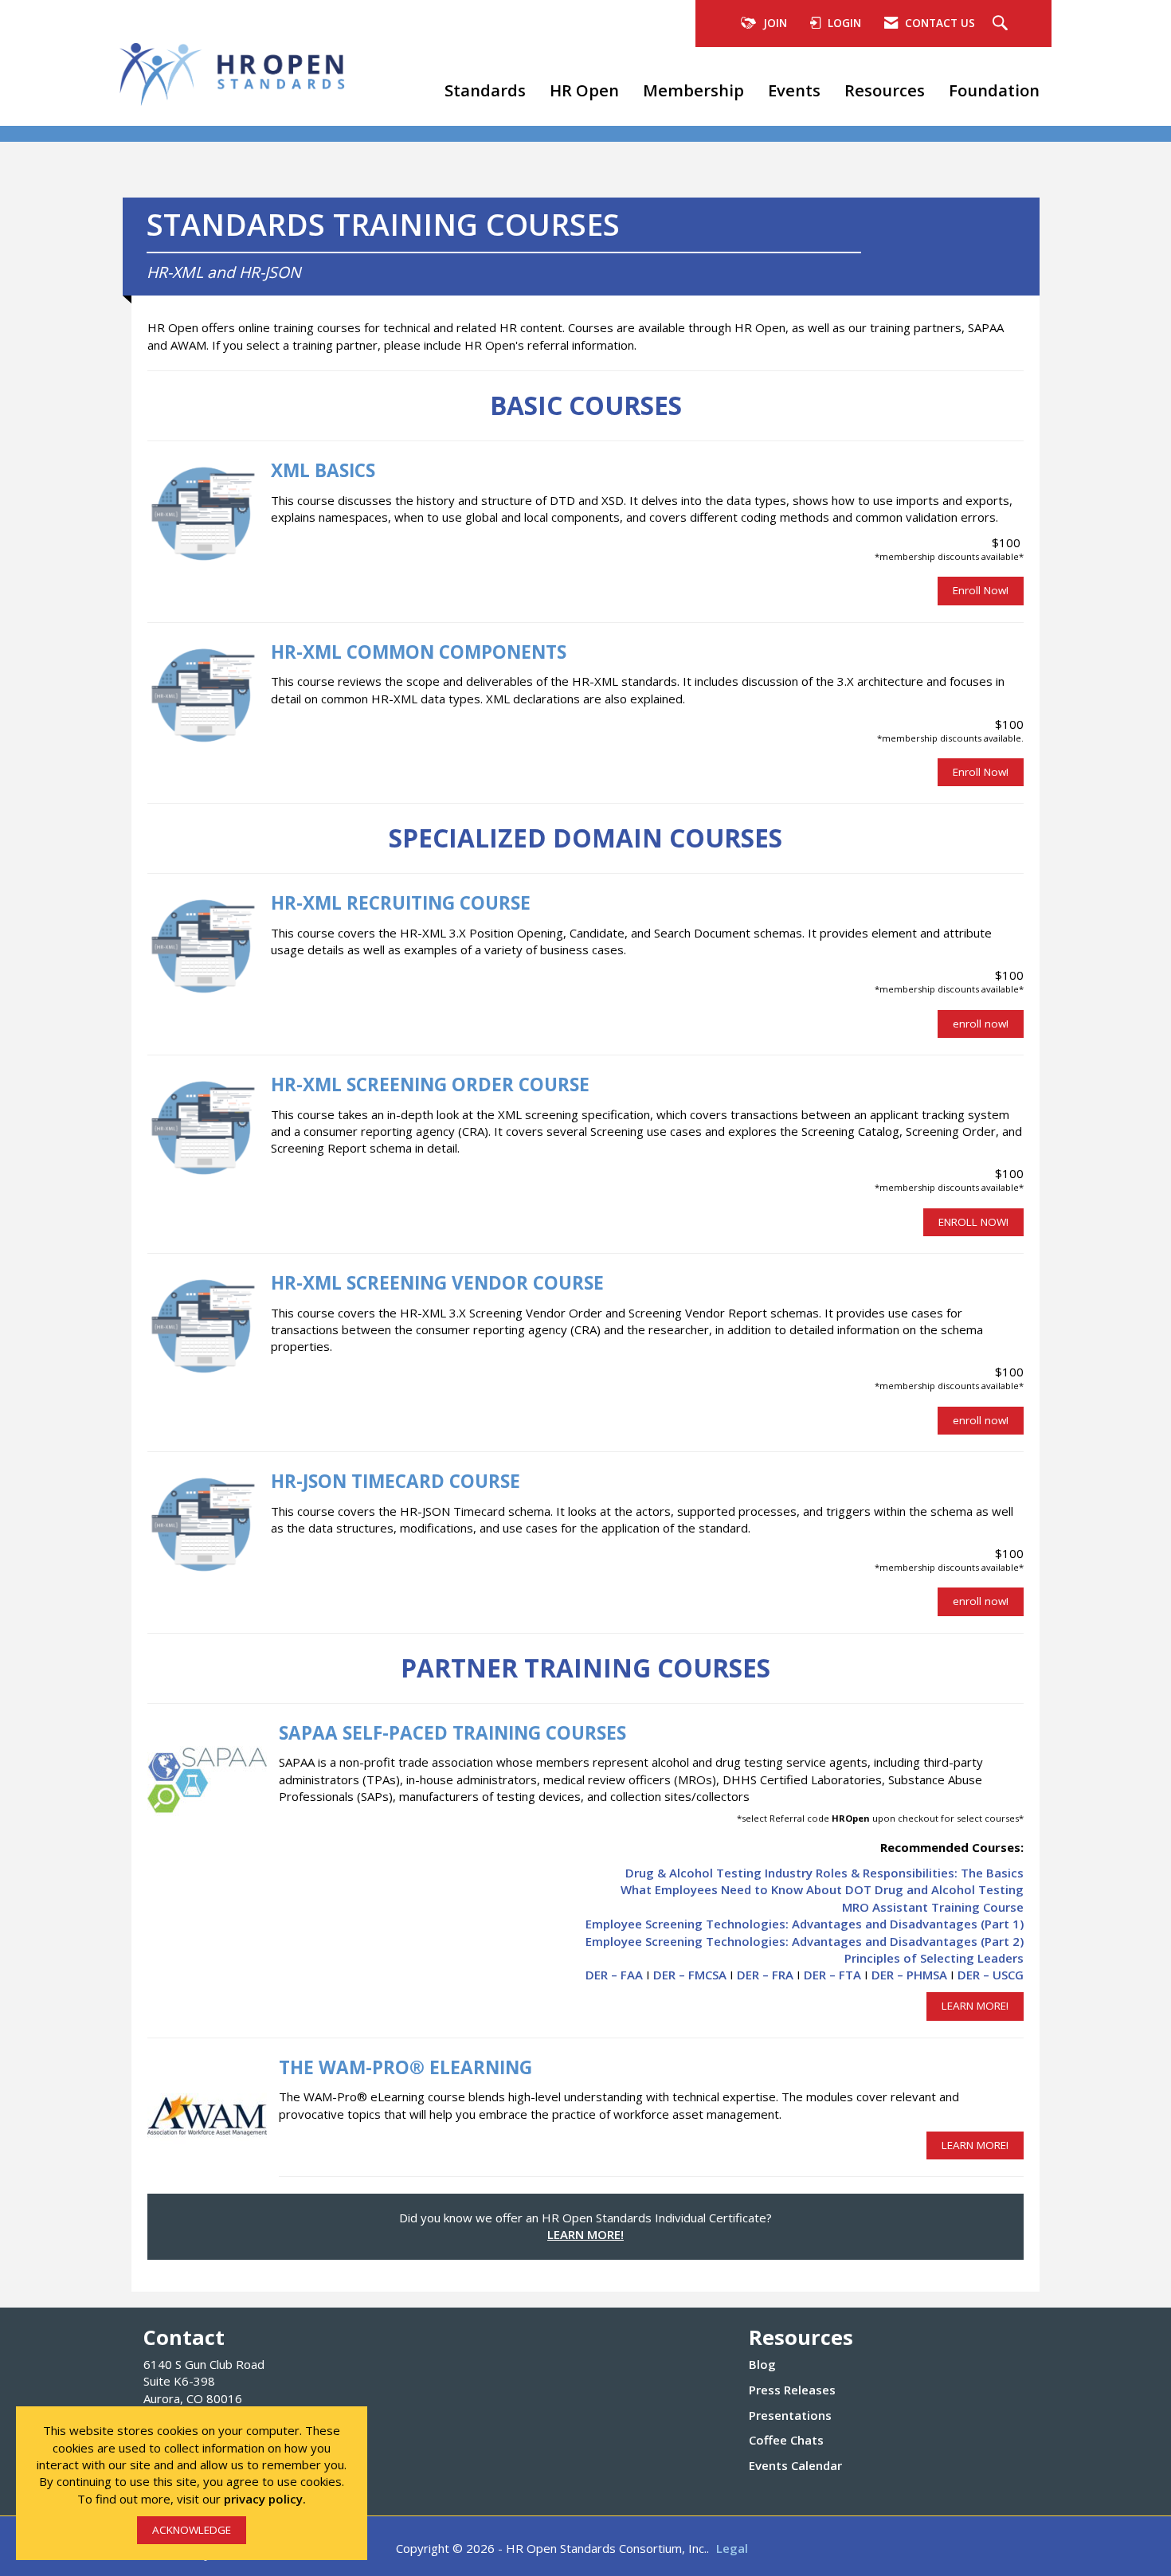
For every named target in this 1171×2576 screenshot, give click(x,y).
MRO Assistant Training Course (933, 1907)
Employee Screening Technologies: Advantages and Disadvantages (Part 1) (805, 1924)
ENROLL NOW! (973, 1222)
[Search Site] (1002, 24)
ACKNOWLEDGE (192, 2530)
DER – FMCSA (690, 1975)
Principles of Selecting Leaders (934, 1958)
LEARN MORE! (975, 2006)
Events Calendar (795, 2465)
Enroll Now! (981, 590)
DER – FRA (765, 1975)
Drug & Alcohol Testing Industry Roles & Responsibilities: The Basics (824, 1873)
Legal (732, 2548)
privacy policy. (265, 2499)
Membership (693, 90)
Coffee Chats (786, 2440)
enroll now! (981, 1024)
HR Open (584, 90)
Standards (485, 90)
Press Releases (792, 2390)
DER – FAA (614, 1975)
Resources (885, 90)
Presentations (790, 2415)
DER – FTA (832, 1975)
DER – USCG (991, 1975)
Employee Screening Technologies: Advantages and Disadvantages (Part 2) (805, 1941)
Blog (762, 2364)
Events (794, 90)
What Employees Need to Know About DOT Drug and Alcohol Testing (822, 1889)
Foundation (994, 90)
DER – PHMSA (909, 1975)
